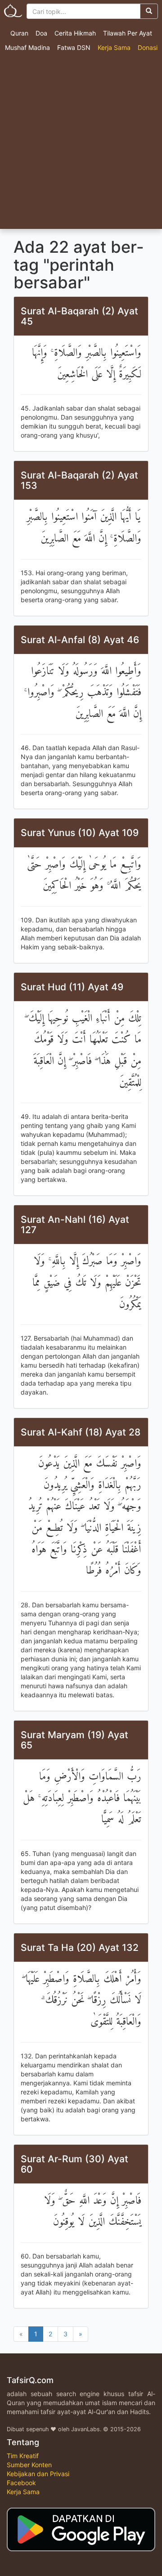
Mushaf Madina (27, 47)
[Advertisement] (81, 143)
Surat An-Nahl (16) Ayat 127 (75, 1225)
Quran (19, 33)
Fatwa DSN (74, 47)
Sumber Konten (29, 2465)
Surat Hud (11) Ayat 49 (72, 987)
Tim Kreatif (23, 2456)
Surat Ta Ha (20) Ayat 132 (80, 1948)
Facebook (21, 2483)
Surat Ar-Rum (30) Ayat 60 (74, 2164)
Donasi (148, 47)
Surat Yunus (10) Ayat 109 (80, 833)
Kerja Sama (114, 47)
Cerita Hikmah (75, 33)
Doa (41, 33)
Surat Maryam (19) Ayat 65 (74, 1740)
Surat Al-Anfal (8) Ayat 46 (80, 640)
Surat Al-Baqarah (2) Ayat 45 (79, 316)
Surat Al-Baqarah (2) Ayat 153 (79, 480)
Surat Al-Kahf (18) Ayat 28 (81, 1432)
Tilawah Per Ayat (128, 33)
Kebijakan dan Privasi (38, 2474)
